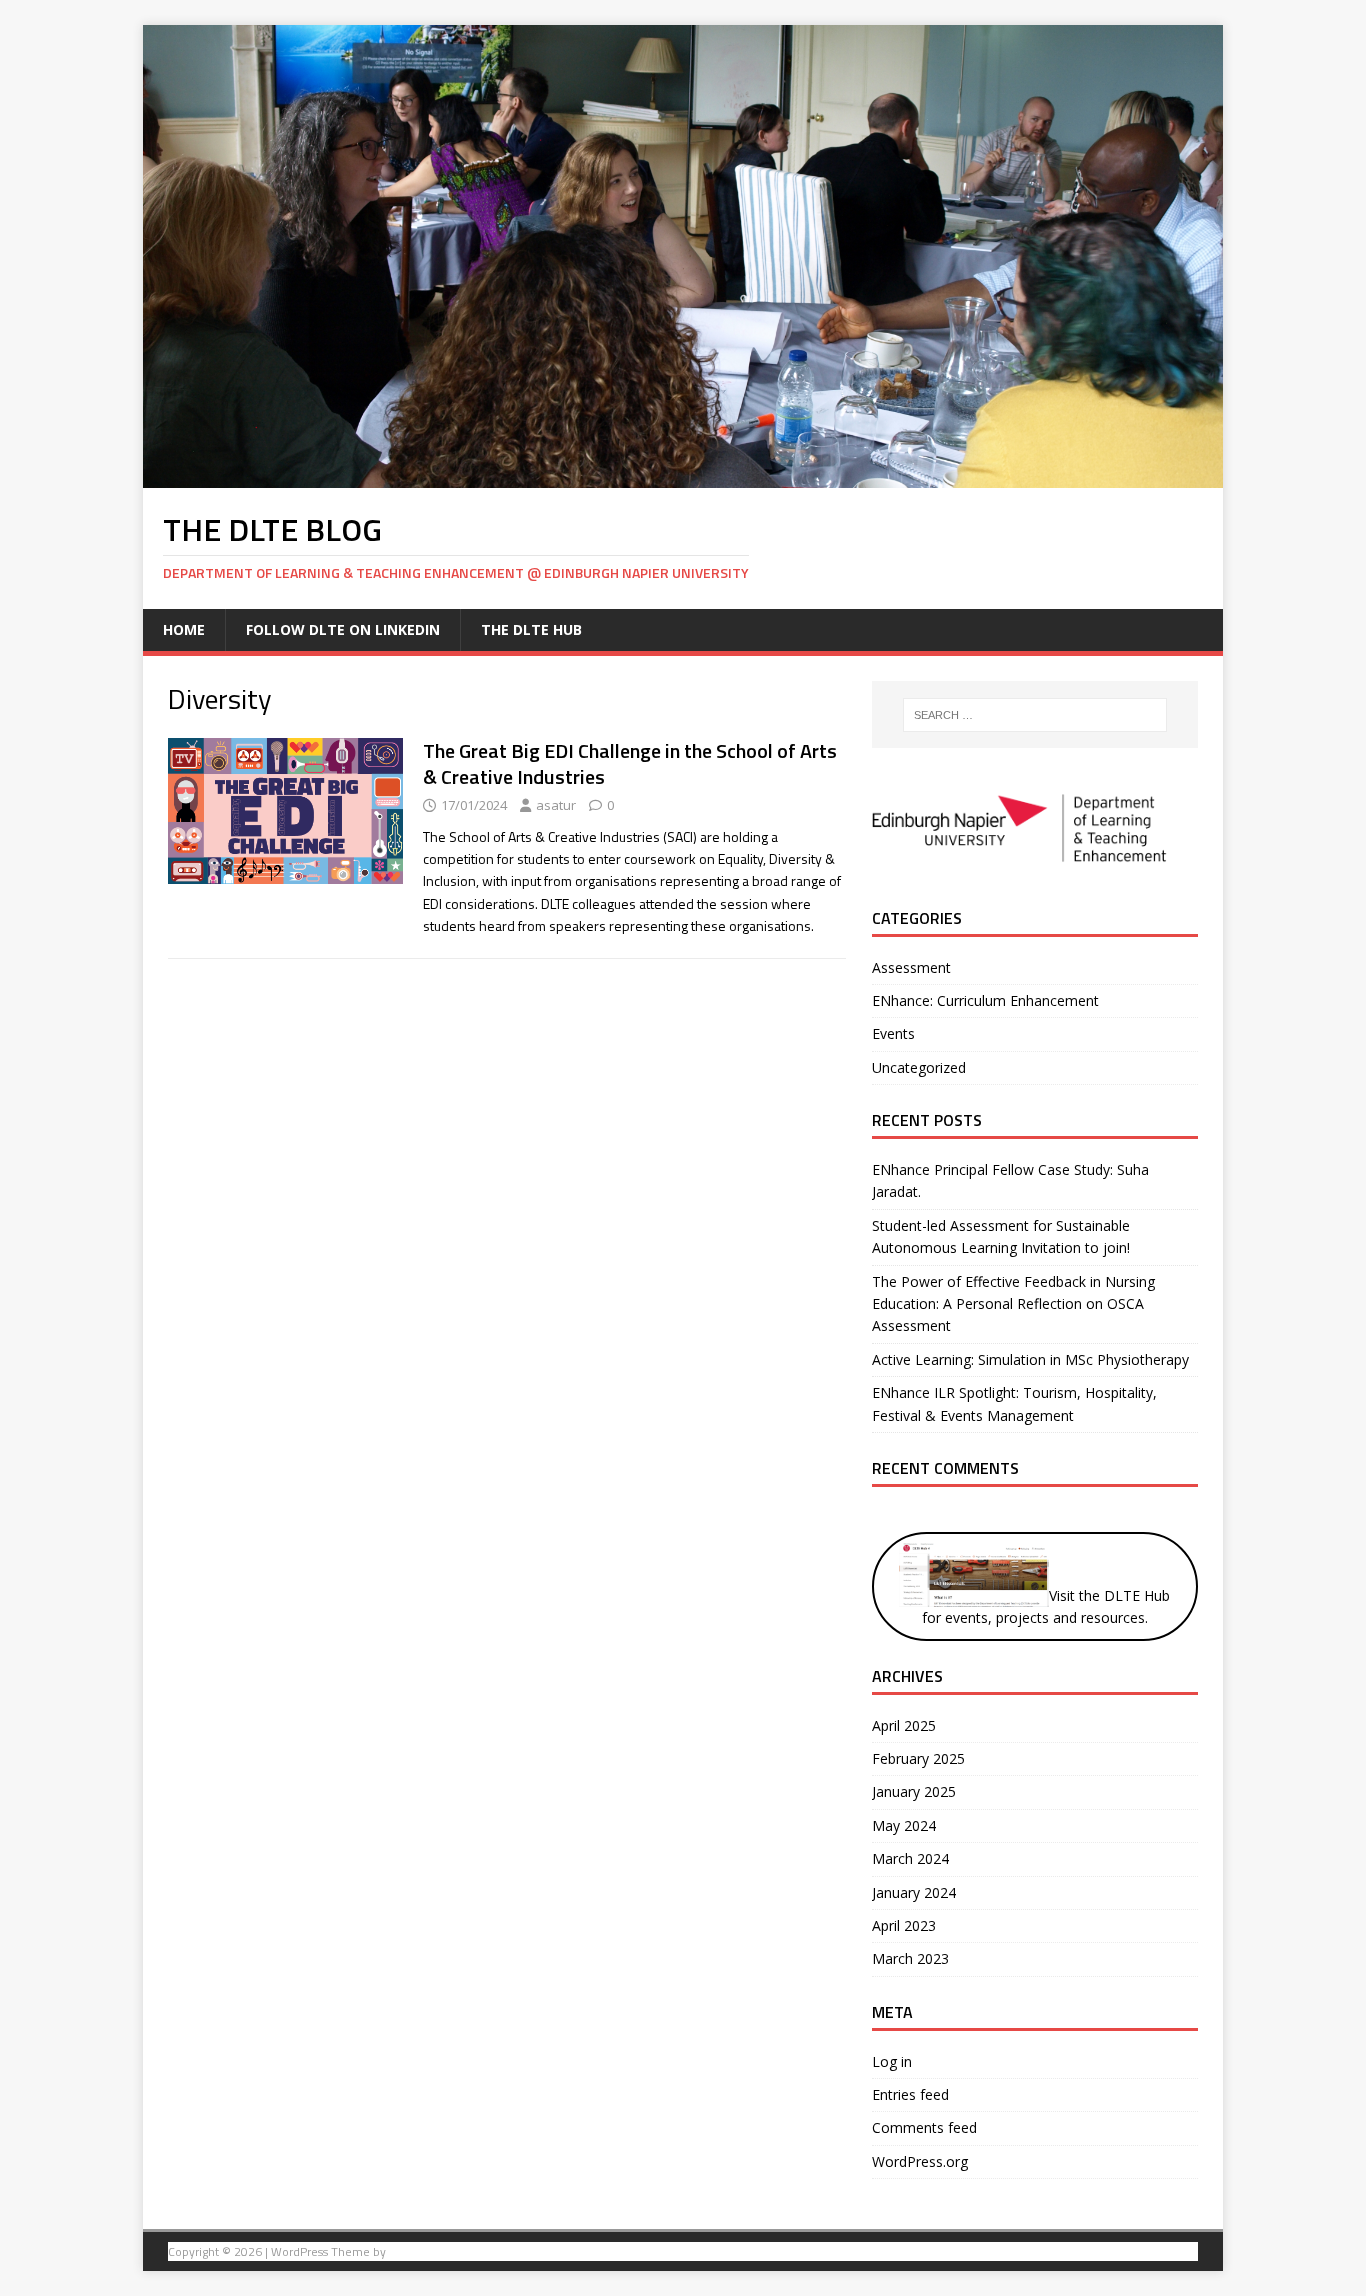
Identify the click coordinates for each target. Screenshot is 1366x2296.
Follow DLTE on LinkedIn (343, 629)
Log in (892, 2061)
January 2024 (914, 1892)
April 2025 (904, 1725)
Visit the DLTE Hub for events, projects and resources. (1046, 1606)
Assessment (911, 967)
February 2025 (918, 1758)
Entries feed (910, 2094)
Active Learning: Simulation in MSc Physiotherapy (1030, 1359)
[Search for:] (1035, 715)
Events (893, 1033)
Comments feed (924, 2127)
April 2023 (904, 1925)
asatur (556, 805)
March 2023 (910, 1958)
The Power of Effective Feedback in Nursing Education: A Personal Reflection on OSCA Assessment (1013, 1304)
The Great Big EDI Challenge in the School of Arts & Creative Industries (630, 763)
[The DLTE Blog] (683, 475)
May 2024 (904, 1825)
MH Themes (421, 2251)
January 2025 (914, 1791)
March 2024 (910, 1858)
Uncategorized (919, 1067)
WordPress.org (920, 2161)
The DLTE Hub (531, 629)
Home (184, 629)
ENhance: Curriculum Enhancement (985, 1000)
